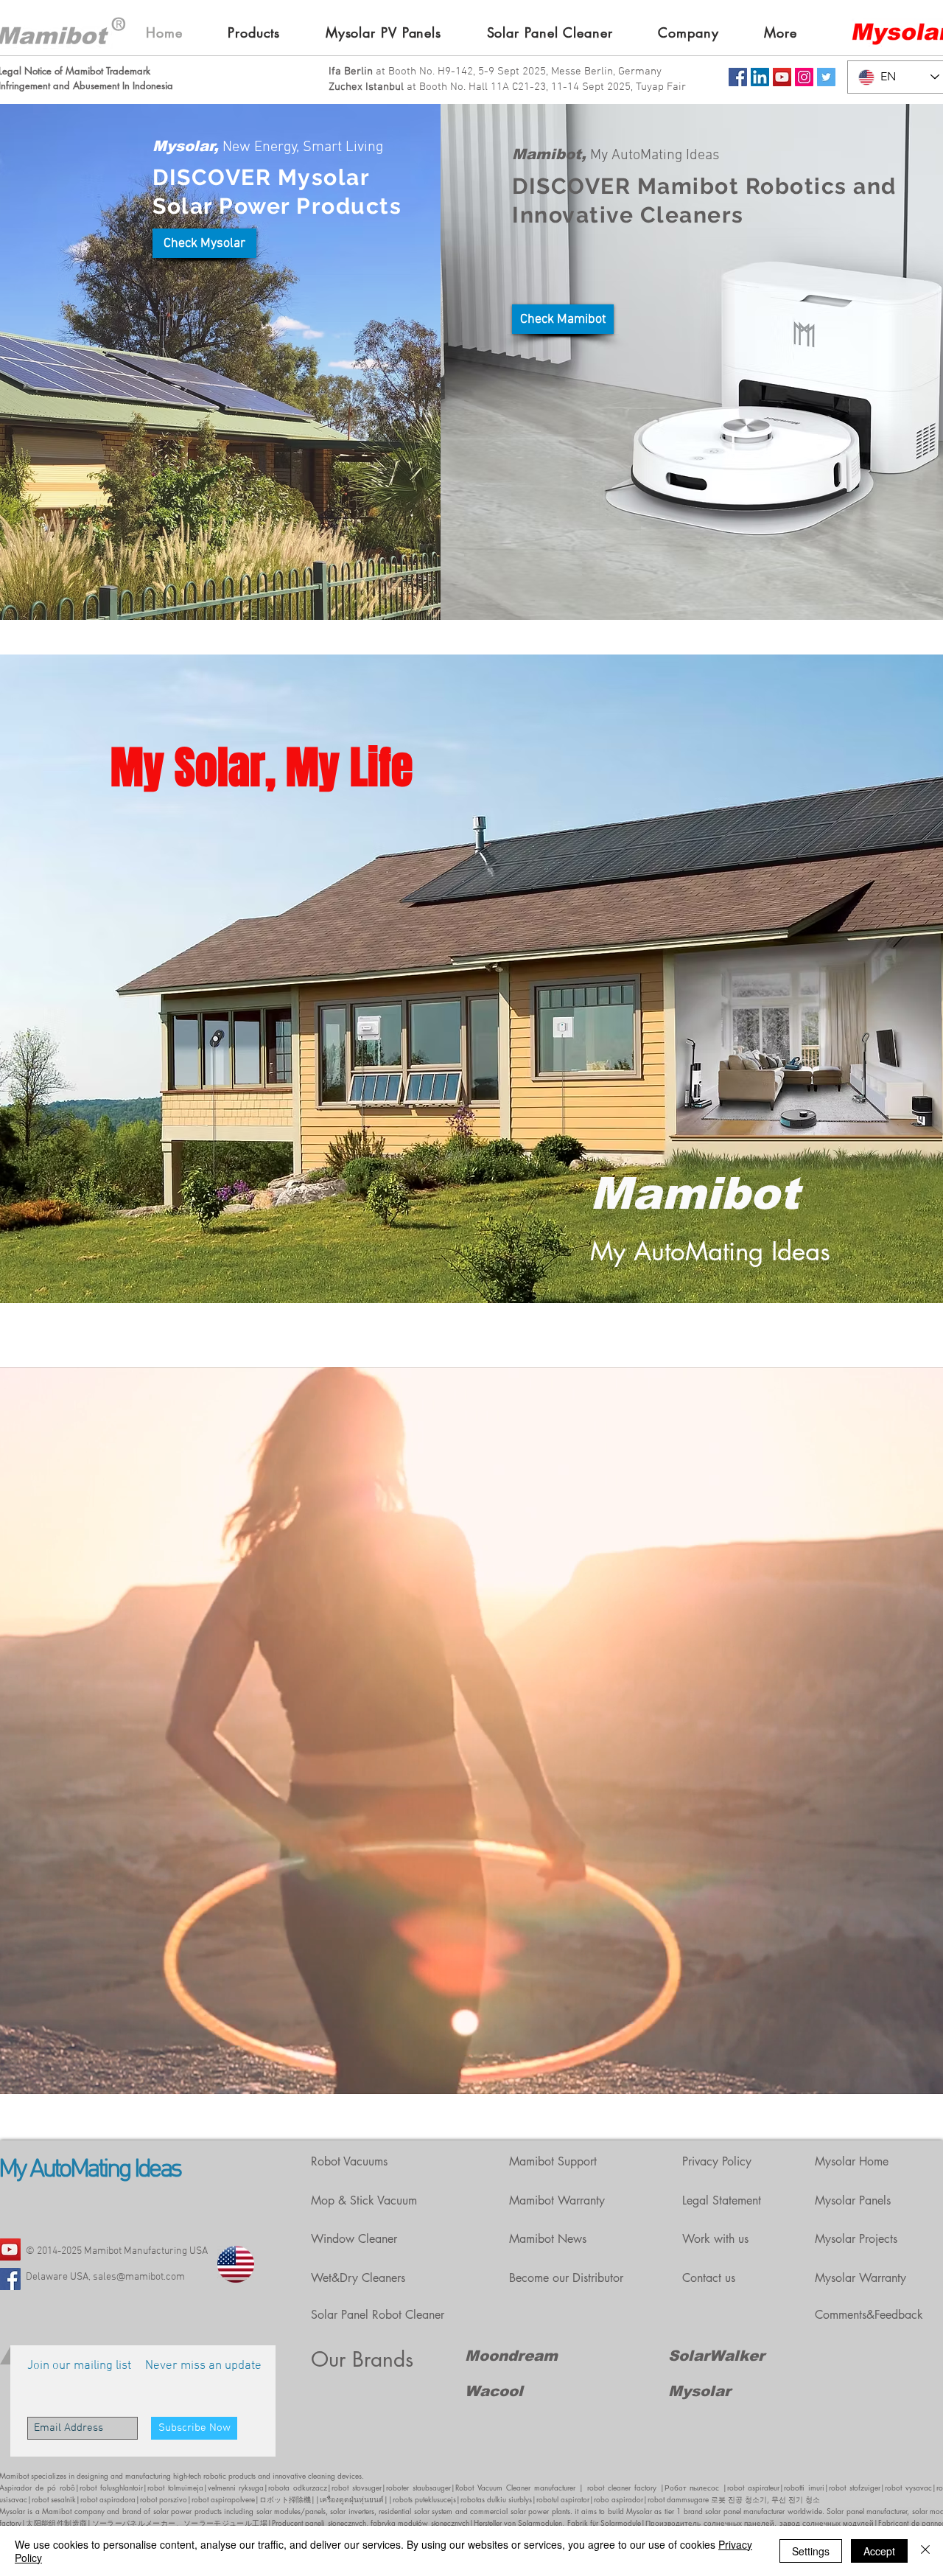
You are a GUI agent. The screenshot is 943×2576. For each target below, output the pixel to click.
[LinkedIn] (760, 77)
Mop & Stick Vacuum (364, 2200)
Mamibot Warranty (557, 2200)
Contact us (709, 2278)
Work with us (715, 2239)
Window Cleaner (354, 2239)
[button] (266, 32)
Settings (811, 2551)
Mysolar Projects (856, 2239)
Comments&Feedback (869, 2315)
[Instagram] (804, 77)
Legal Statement (722, 2200)
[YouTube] (782, 77)
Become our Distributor (566, 2278)
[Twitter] (826, 77)
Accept (879, 2551)
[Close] (925, 2551)
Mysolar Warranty (860, 2278)
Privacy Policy (717, 2161)
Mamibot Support (553, 2161)
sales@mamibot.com (139, 2277)
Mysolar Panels (853, 2200)
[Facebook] (738, 77)
